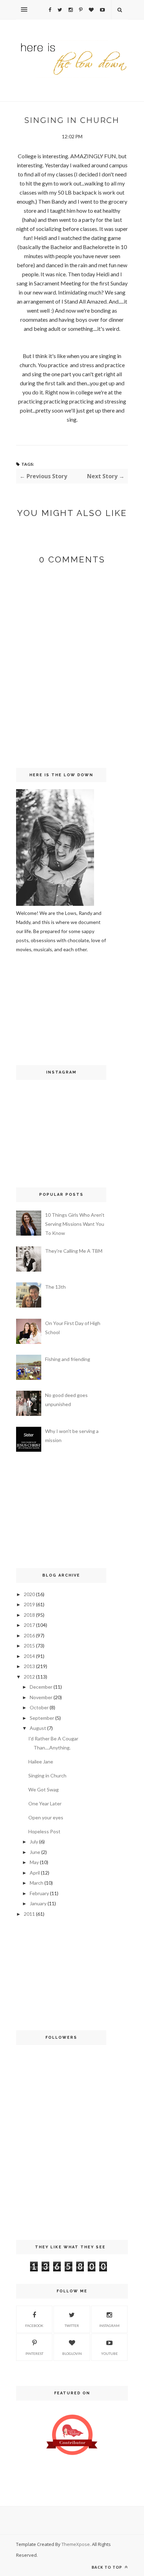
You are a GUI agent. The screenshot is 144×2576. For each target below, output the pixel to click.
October (39, 1707)
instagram (109, 2326)
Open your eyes (46, 1817)
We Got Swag (44, 1789)
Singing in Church (47, 1775)
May (34, 1862)
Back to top (107, 2567)
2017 (29, 1625)
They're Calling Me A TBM (74, 1251)
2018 (29, 1615)
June (35, 1852)
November (41, 1697)
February (39, 1893)
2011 (29, 1914)
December (41, 1687)
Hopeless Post (44, 1831)
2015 (29, 1646)
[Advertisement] (37, 1008)
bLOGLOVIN (72, 2353)
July (34, 1842)
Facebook (34, 2326)
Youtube (109, 2353)
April (35, 1873)
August (38, 1728)
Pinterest (34, 2353)
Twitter (72, 2326)
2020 (29, 1594)
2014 (29, 1656)
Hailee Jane (41, 1762)
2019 (29, 1604)
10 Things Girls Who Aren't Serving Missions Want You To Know (75, 1224)
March (37, 1883)
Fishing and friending (68, 1359)
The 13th (55, 1287)
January (38, 1903)
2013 (29, 1666)
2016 (29, 1635)
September (42, 1718)
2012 (29, 1677)
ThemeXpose (76, 2544)
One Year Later (45, 1803)
